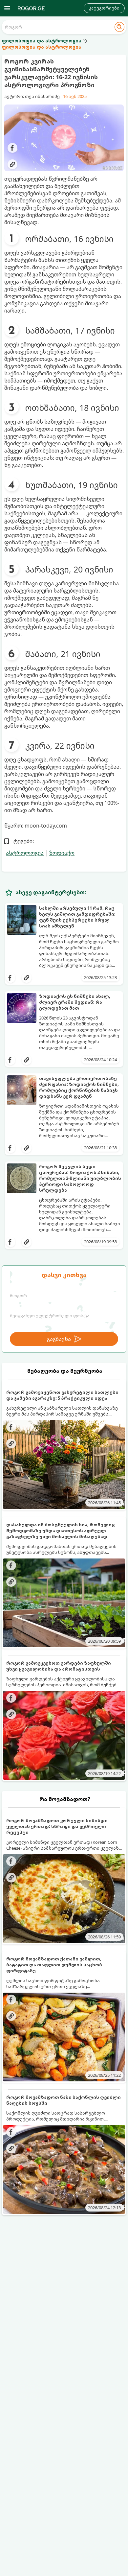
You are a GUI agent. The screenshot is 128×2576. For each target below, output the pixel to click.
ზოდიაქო (62, 853)
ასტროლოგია (25, 853)
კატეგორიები (104, 8)
